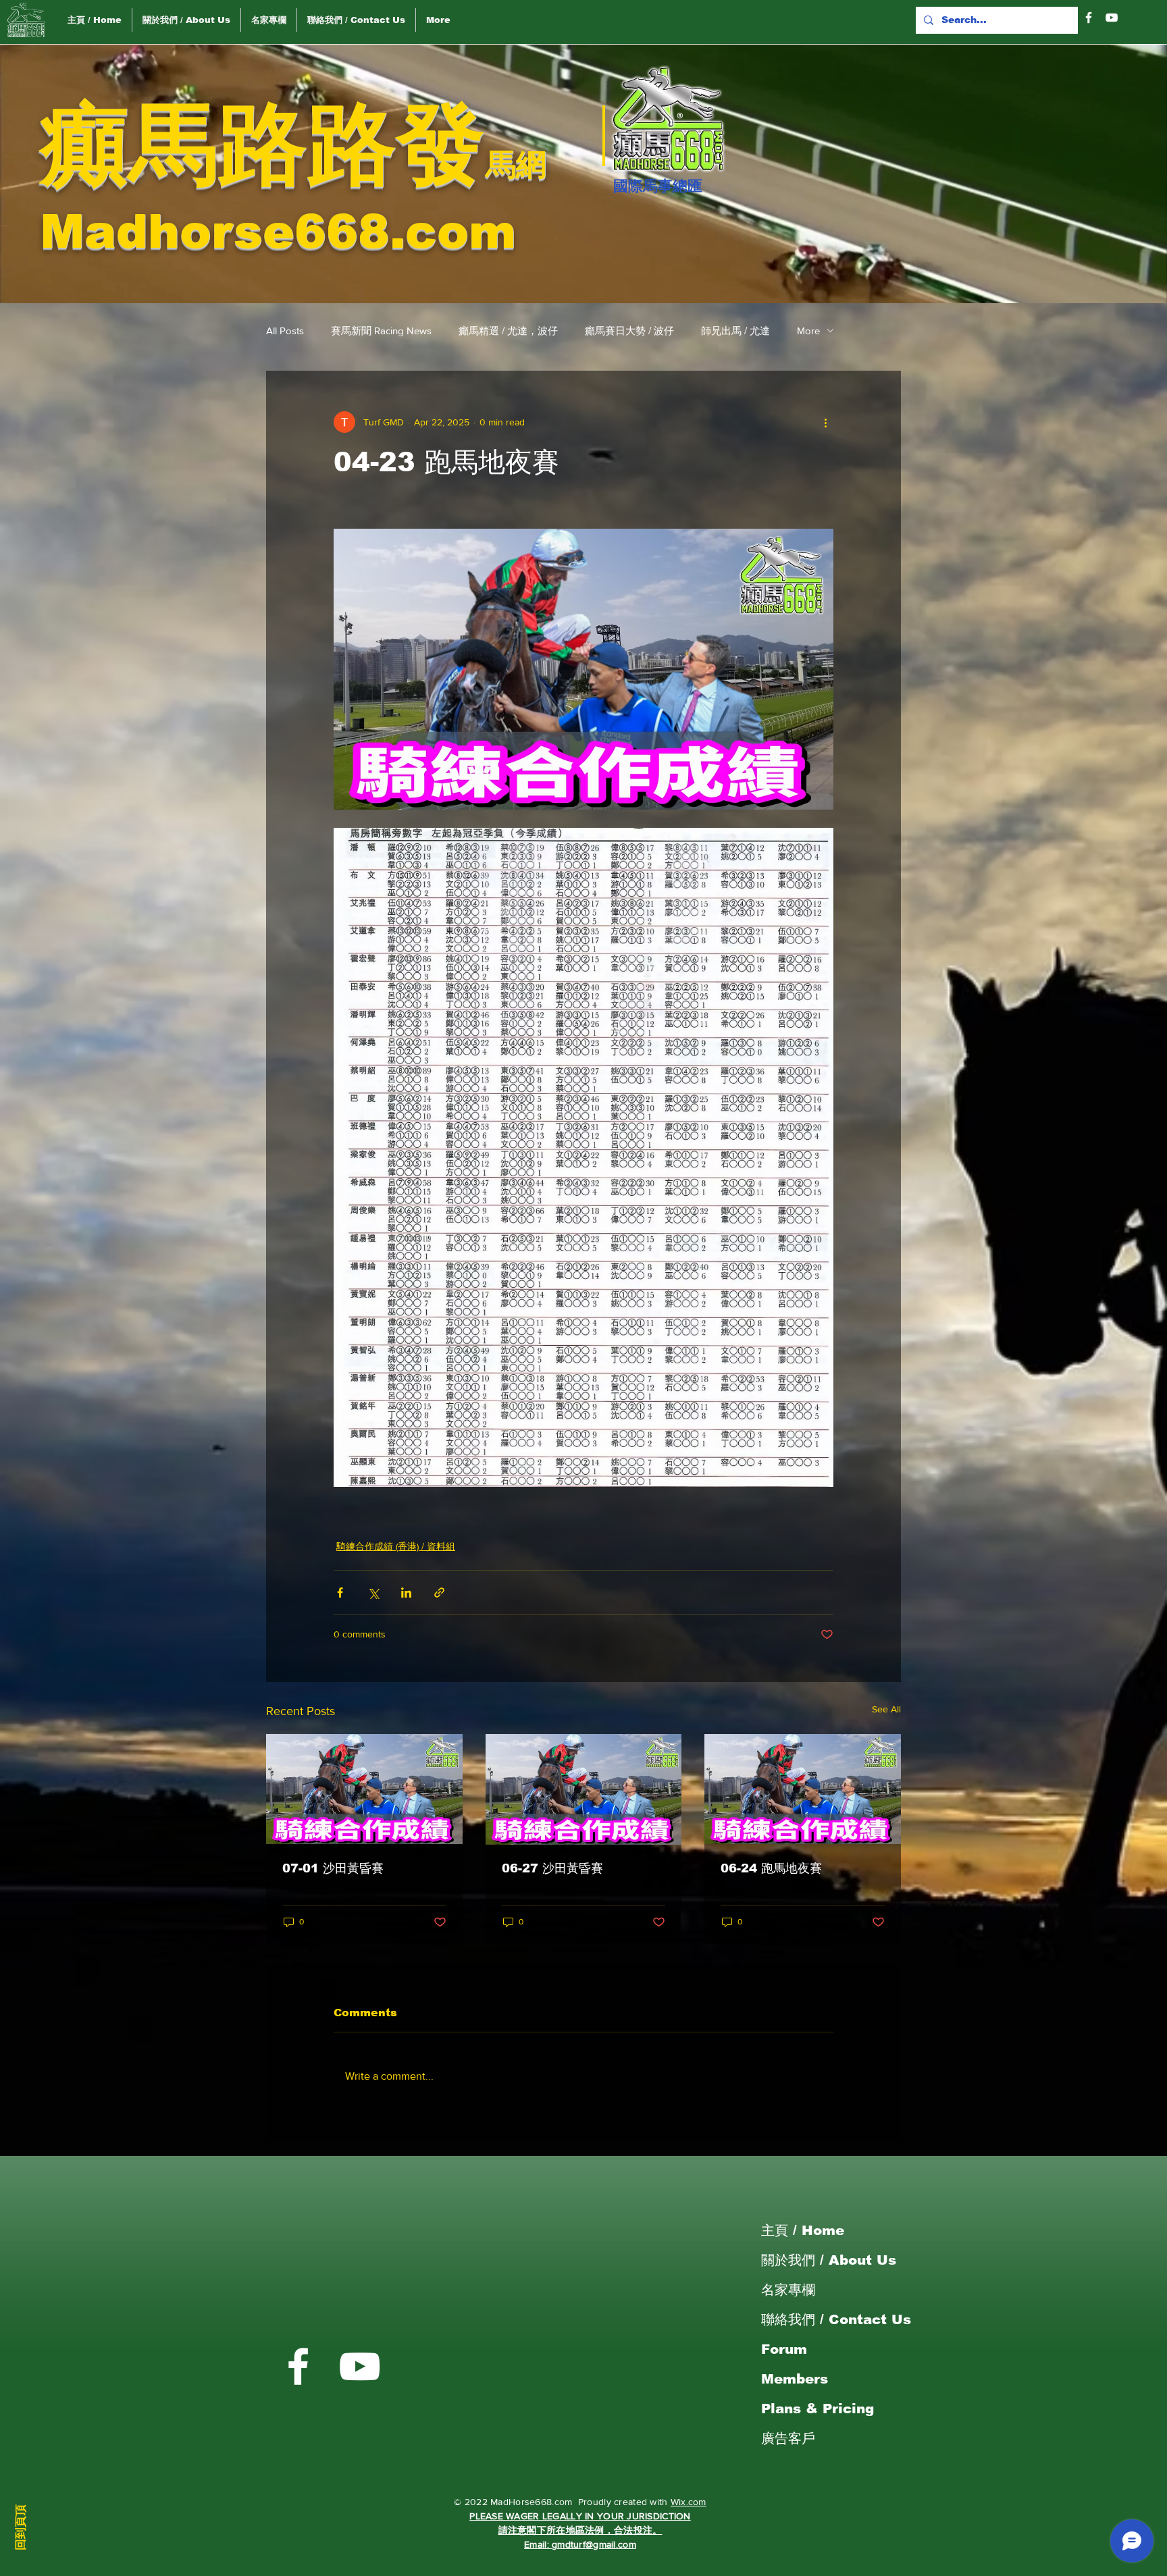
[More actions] (825, 422)
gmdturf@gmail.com (594, 2544)
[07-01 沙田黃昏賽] (364, 1789)
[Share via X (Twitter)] (373, 1593)
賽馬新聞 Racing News (381, 331)
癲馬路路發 (263, 144)
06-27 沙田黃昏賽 (552, 1868)
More (808, 331)
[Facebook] (1089, 18)
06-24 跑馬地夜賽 (771, 1868)
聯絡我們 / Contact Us (836, 2319)
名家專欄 (788, 2290)
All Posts (285, 331)
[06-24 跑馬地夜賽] (803, 1789)
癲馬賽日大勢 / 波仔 (629, 331)
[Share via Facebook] (340, 1593)
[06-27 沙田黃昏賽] (584, 1789)
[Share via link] (439, 1593)
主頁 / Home (803, 2230)
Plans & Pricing (818, 2409)
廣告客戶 (788, 2438)
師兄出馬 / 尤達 (735, 331)
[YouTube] (1112, 18)
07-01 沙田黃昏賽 (333, 1868)
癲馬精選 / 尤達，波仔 (508, 331)
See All (886, 1709)
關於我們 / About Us (829, 2260)
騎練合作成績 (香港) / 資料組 (396, 1546)
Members (795, 2379)
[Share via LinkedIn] (406, 1593)
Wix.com (689, 2502)
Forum (784, 2349)
